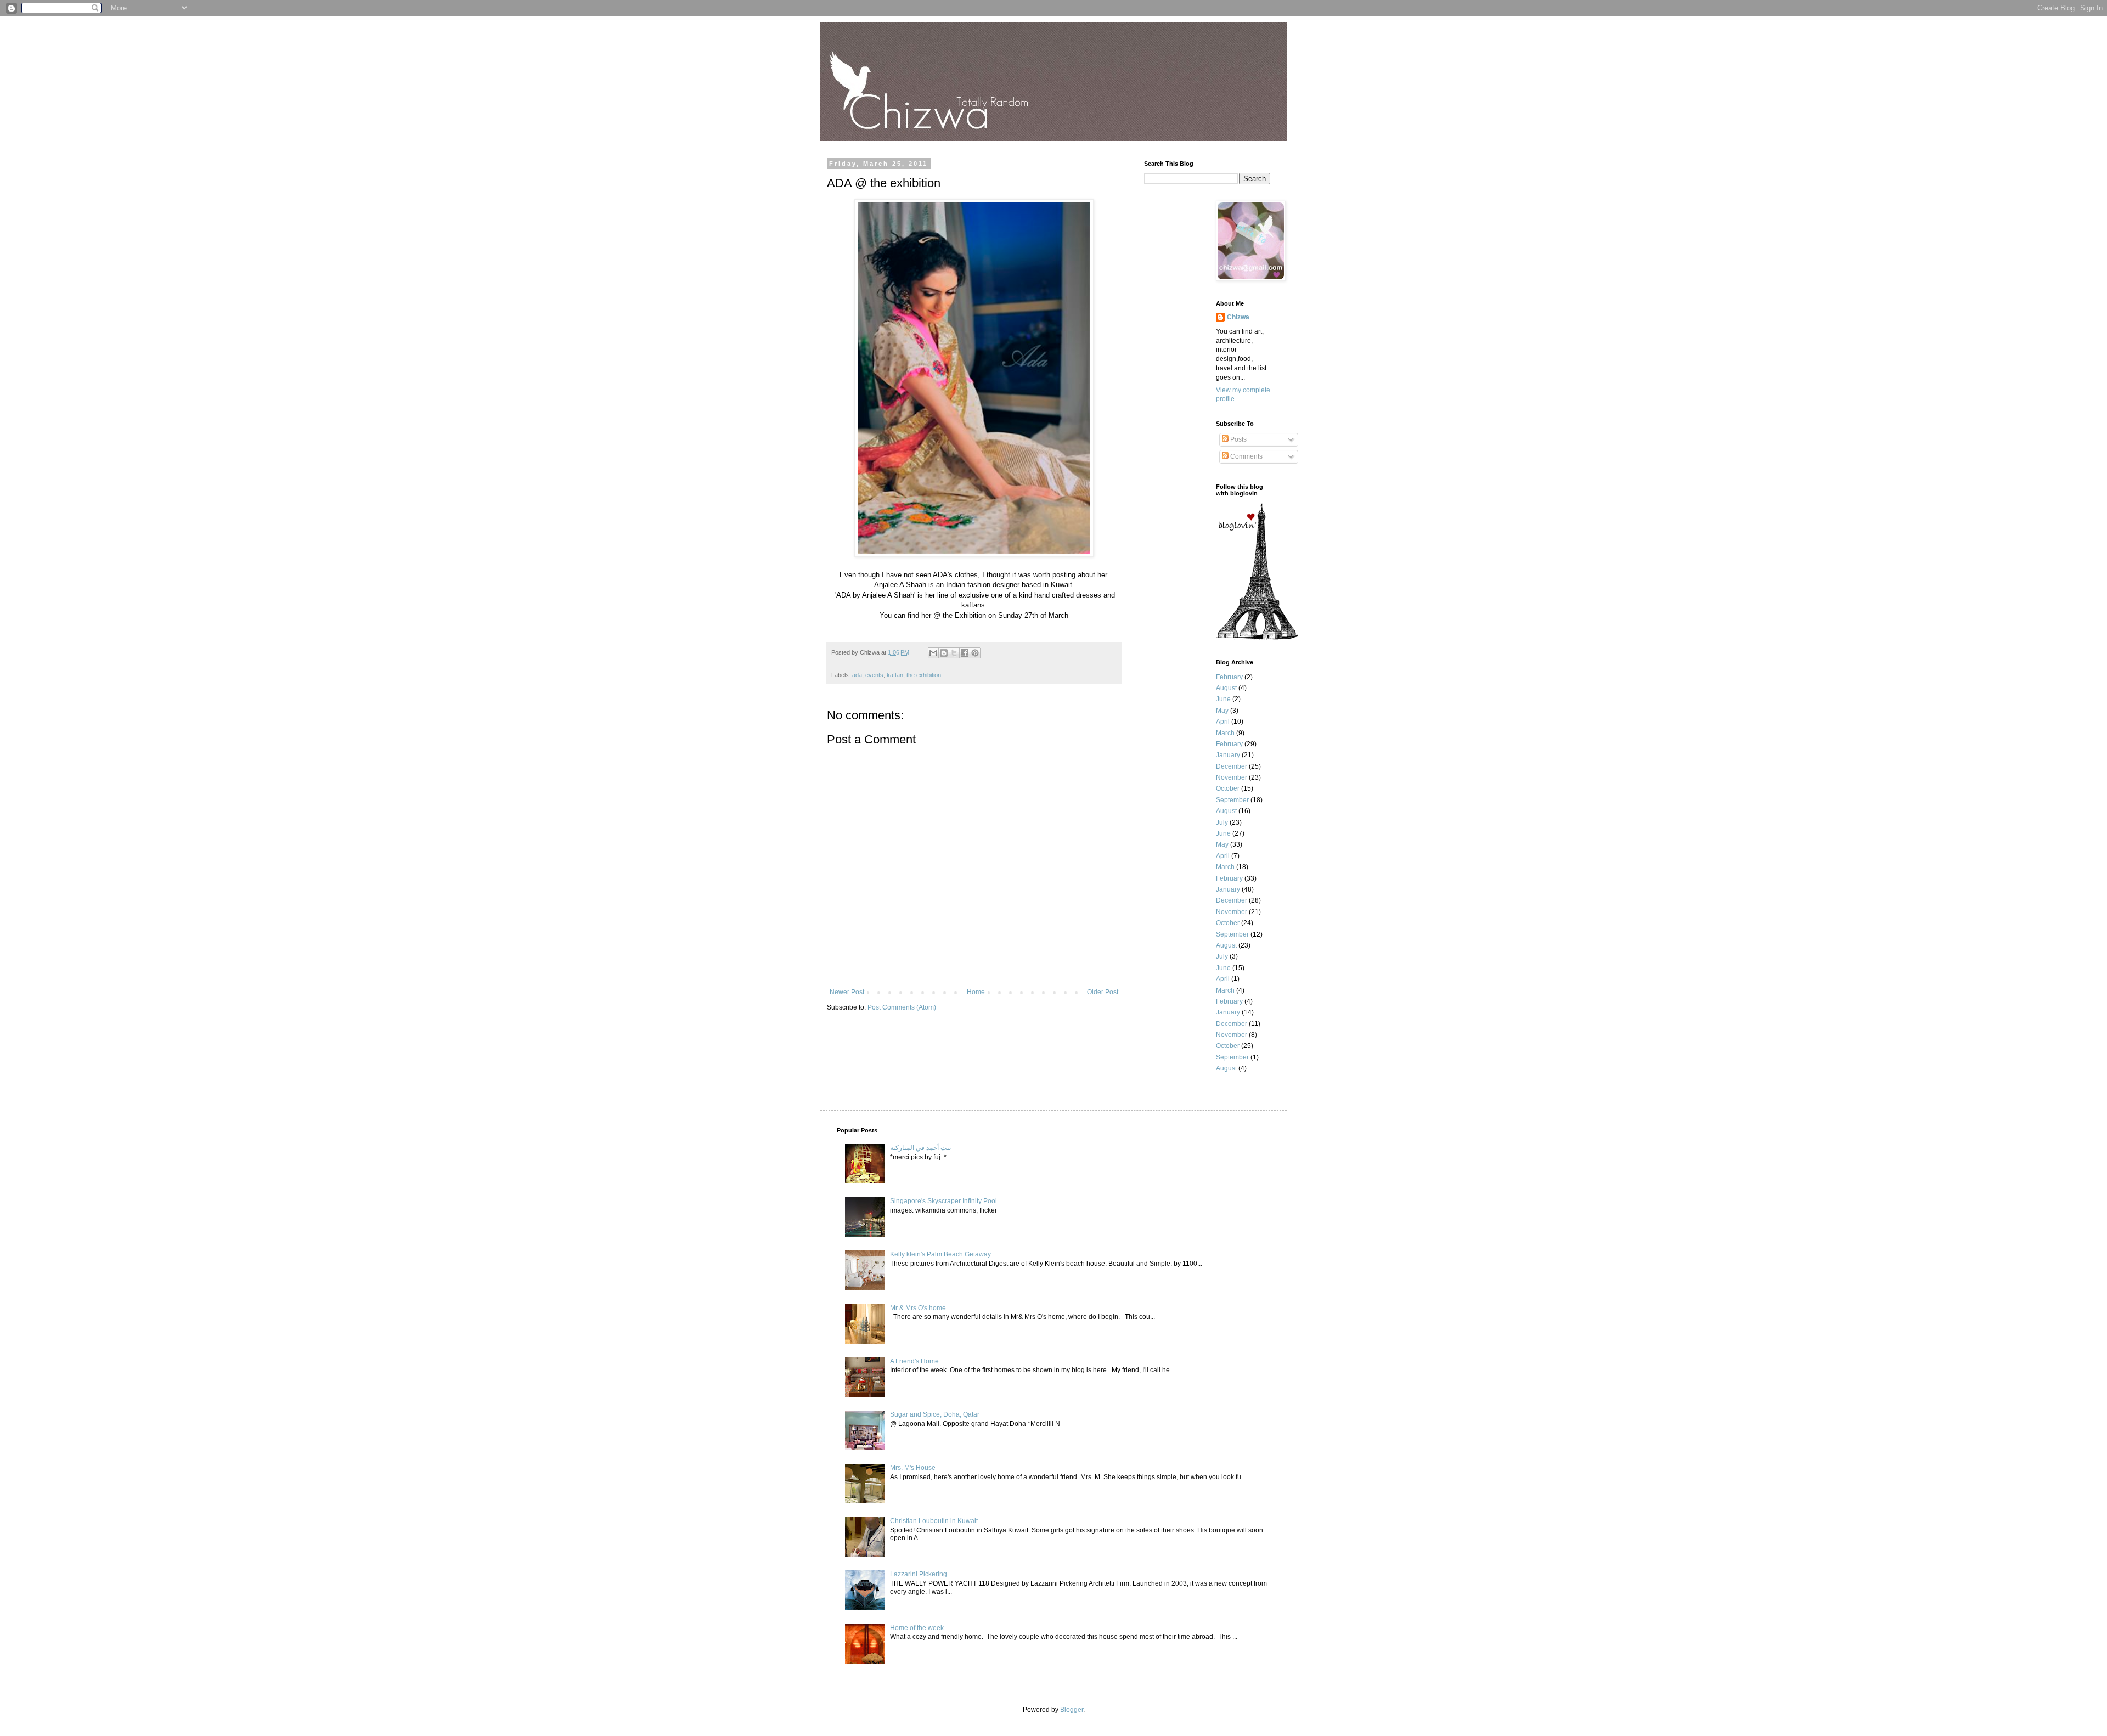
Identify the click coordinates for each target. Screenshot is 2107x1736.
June (1223, 699)
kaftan (895, 675)
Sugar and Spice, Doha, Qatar (935, 1414)
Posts (1238, 439)
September (1232, 800)
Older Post (1103, 992)
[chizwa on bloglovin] (1257, 638)
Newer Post (847, 992)
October (1228, 788)
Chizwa (1238, 317)
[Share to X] (954, 653)
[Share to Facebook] (965, 653)
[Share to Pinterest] (975, 653)
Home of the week (917, 1628)
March (1225, 733)
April (1223, 722)
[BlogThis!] (944, 653)
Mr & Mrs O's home (918, 1308)
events (874, 675)
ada (857, 675)
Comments (1246, 456)
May (1222, 711)
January (1228, 755)
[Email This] (933, 653)
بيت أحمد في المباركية (920, 1148)
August (1226, 688)
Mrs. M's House (913, 1468)
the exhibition (924, 675)
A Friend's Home (914, 1361)
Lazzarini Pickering (919, 1574)
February (1229, 677)
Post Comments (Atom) (902, 1007)
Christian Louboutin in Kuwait (934, 1521)
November (1232, 777)
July (1222, 822)
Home (976, 992)
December (1232, 766)
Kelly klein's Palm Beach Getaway (940, 1254)
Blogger (1072, 1710)
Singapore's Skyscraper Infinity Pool (943, 1201)
